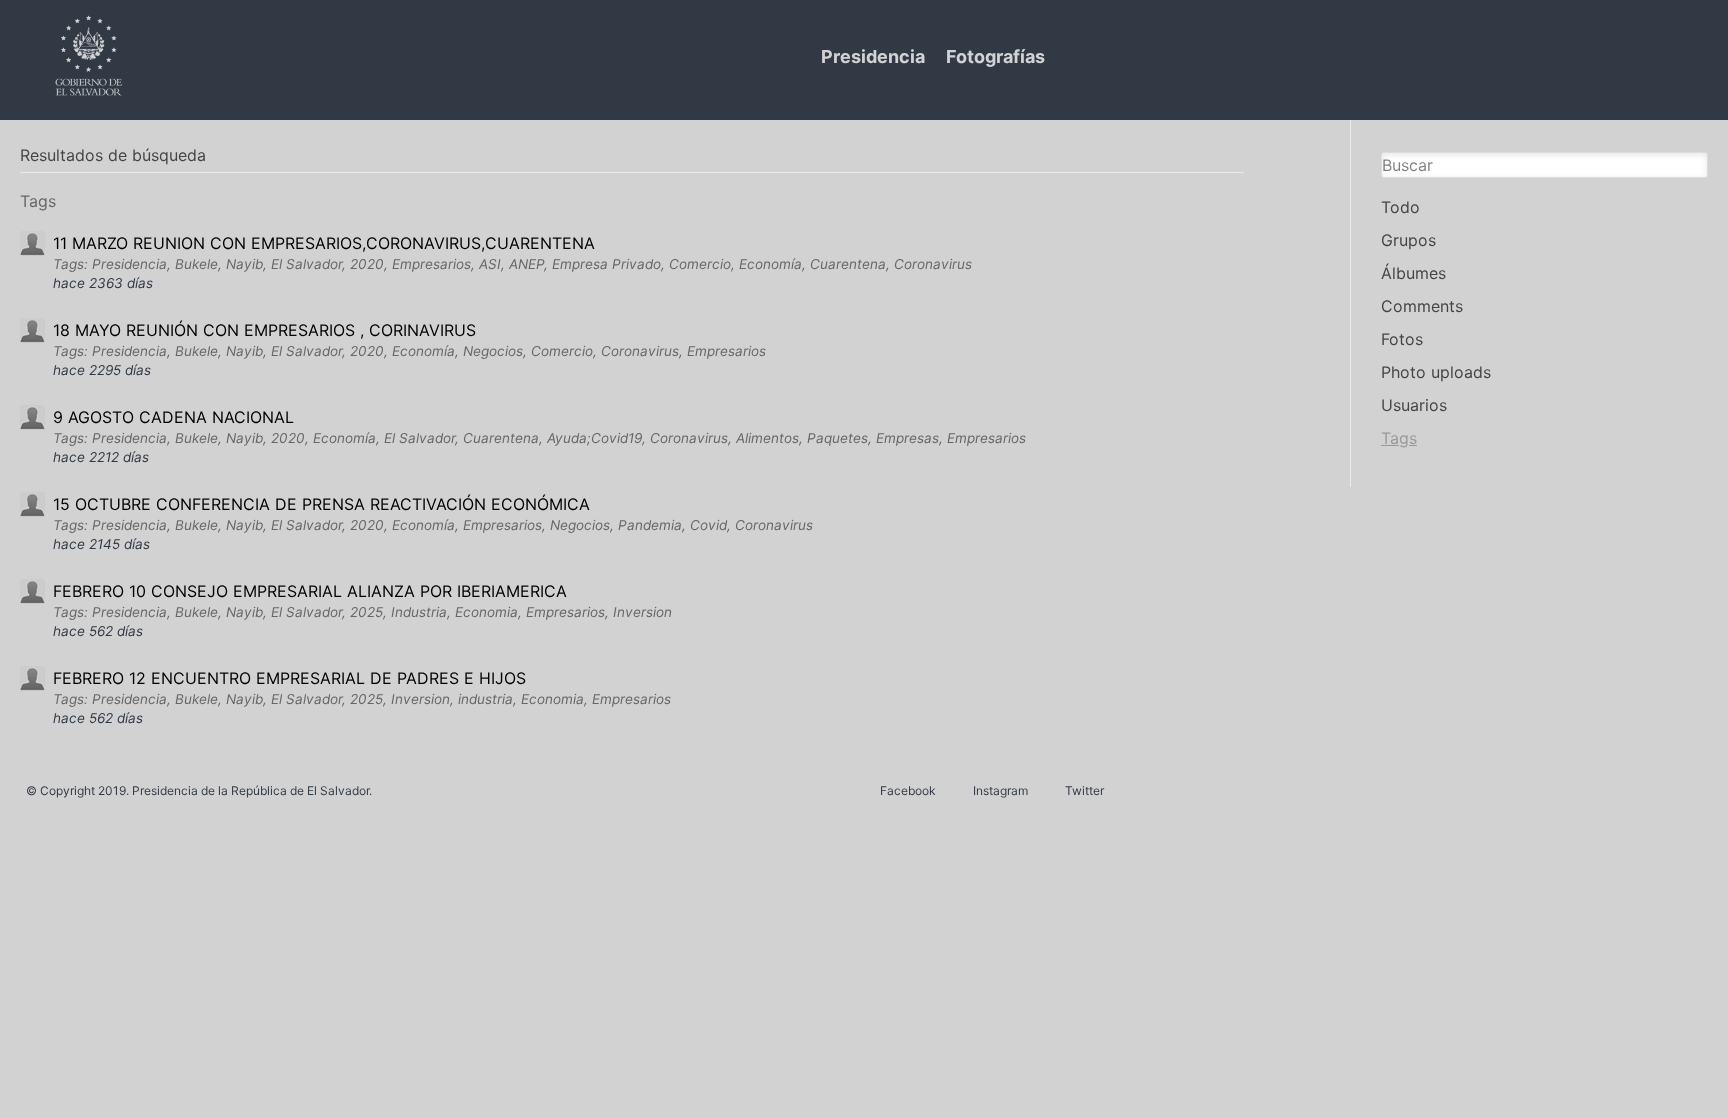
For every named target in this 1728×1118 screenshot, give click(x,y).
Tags (1399, 438)
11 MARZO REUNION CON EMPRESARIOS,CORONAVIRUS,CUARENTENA (324, 243)
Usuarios (1414, 405)
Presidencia (873, 56)
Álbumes (1413, 273)
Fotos (1402, 339)
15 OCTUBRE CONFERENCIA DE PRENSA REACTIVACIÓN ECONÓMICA (321, 504)
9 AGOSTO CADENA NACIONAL (173, 417)
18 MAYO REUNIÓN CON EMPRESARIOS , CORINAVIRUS (264, 330)
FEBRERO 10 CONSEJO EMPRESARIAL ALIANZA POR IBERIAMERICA (310, 591)
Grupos (1408, 240)
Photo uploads (1436, 372)
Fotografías (995, 56)
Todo (1400, 207)
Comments (1422, 306)
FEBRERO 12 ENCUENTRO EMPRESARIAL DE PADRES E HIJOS (289, 678)
